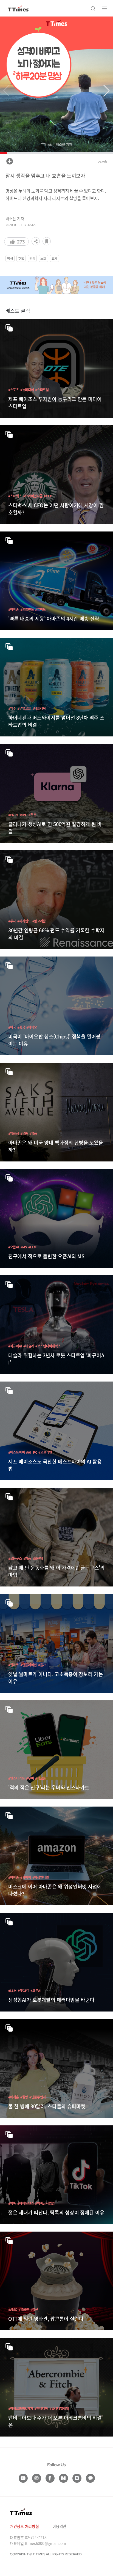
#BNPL (13, 815)
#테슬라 (29, 1346)
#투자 (12, 921)
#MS (24, 1247)
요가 (54, 258)
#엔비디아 (41, 2408)
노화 (43, 258)
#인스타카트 (16, 1778)
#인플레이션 (29, 1665)
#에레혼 (14, 2097)
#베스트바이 (16, 1452)
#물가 (42, 1665)
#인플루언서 (38, 2097)
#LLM (32, 1247)
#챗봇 (32, 815)
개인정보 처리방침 (24, 2526)
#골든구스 (15, 1558)
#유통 (24, 1133)
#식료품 (40, 1778)
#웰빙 (24, 2097)
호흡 (21, 258)
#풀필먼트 (27, 609)
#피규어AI (15, 1346)
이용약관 (59, 2526)
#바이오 (32, 1027)
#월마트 (40, 609)
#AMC (13, 2309)
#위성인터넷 (41, 1877)
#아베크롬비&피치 (21, 2408)
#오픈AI (14, 1247)
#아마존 (14, 609)
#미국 (12, 1027)
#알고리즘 (39, 921)
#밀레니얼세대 (59, 2408)
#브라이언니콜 (33, 496)
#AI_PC (32, 1452)
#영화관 (24, 2309)
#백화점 (14, 1133)
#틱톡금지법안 (45, 2203)
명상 (10, 258)
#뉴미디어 (27, 390)
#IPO (24, 815)
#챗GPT (24, 1990)
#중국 (21, 1027)
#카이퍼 (26, 1877)
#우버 (30, 1778)
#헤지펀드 (24, 921)
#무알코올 (24, 708)
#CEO (48, 496)
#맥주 (12, 708)
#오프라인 (45, 1452)
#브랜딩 (38, 1558)
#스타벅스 (15, 496)
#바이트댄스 (26, 2203)
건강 (32, 258)
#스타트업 (42, 390)
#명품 (33, 1133)
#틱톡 (12, 2203)
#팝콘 (34, 2309)
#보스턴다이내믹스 (48, 1346)
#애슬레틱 (39, 708)
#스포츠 (14, 390)
